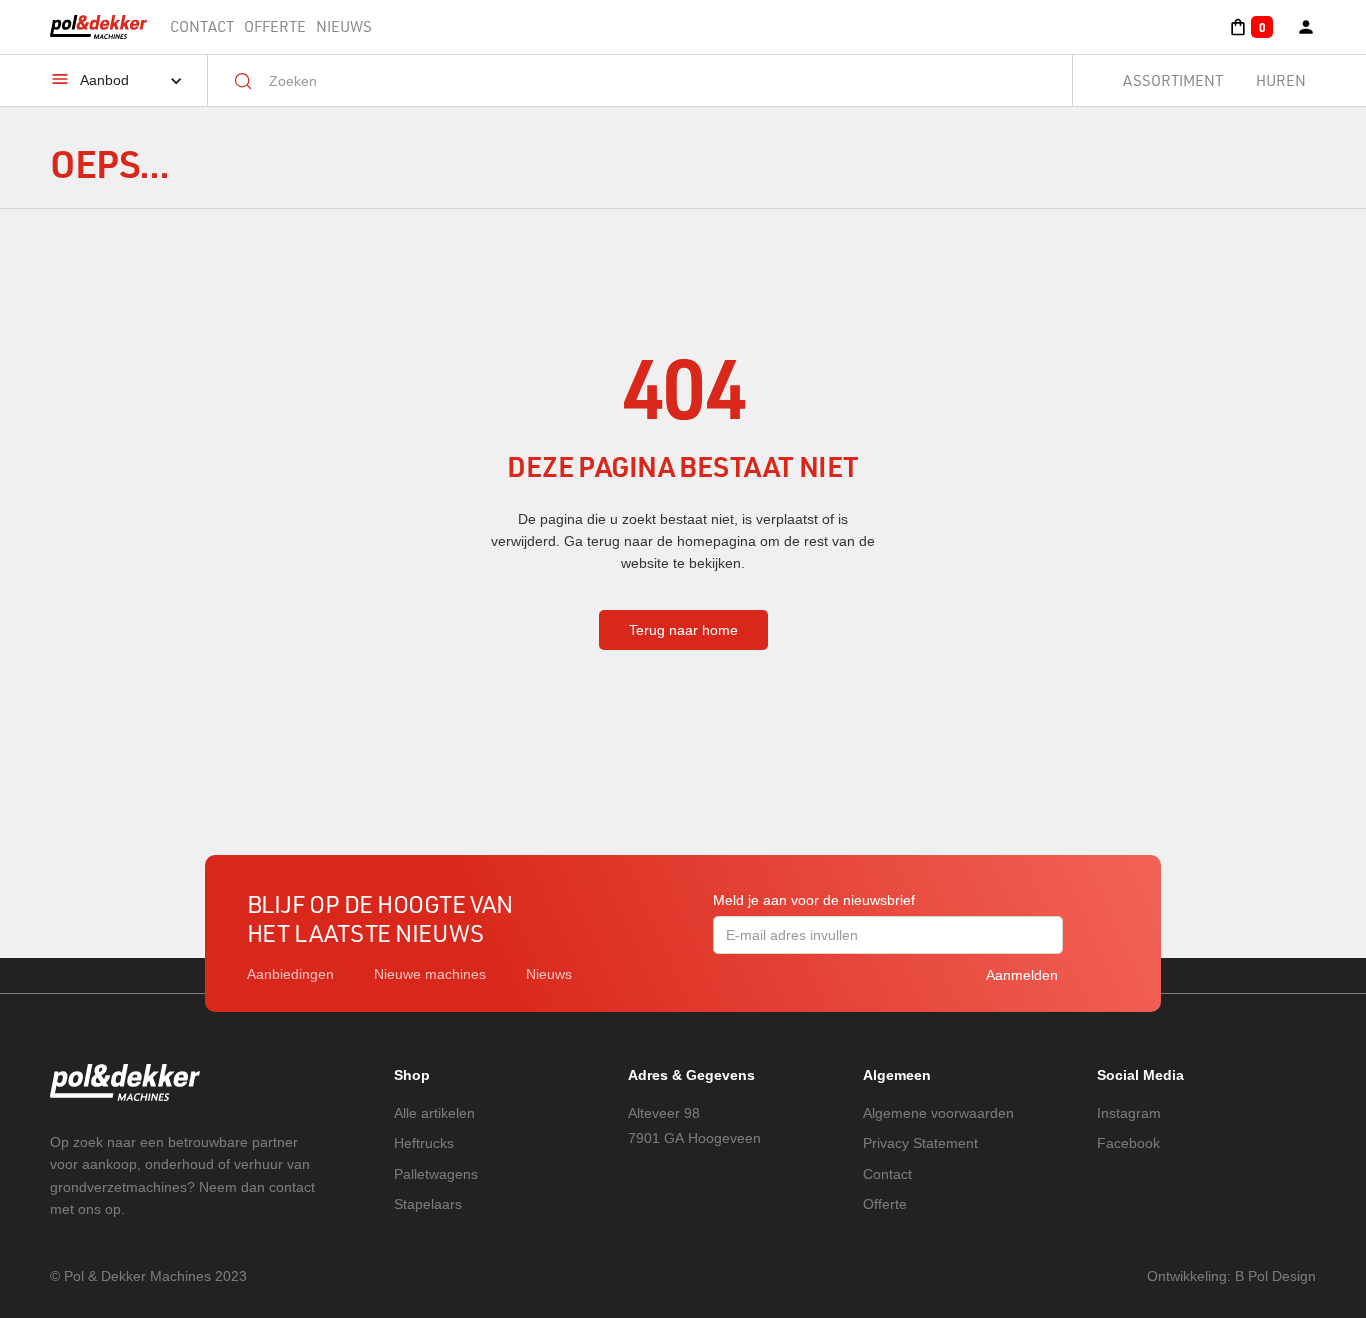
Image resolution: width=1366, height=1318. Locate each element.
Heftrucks (424, 1143)
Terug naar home (683, 630)
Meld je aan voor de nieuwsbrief (814, 900)
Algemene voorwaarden (938, 1113)
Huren (1281, 80)
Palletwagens (436, 1174)
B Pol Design (1275, 1276)
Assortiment (1173, 80)
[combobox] (654, 80)
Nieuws (344, 26)
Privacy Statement (920, 1143)
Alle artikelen (434, 1113)
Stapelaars (428, 1204)
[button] (1250, 27)
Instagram (1129, 1113)
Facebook (1128, 1143)
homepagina (716, 541)
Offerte (275, 26)
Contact (202, 26)
